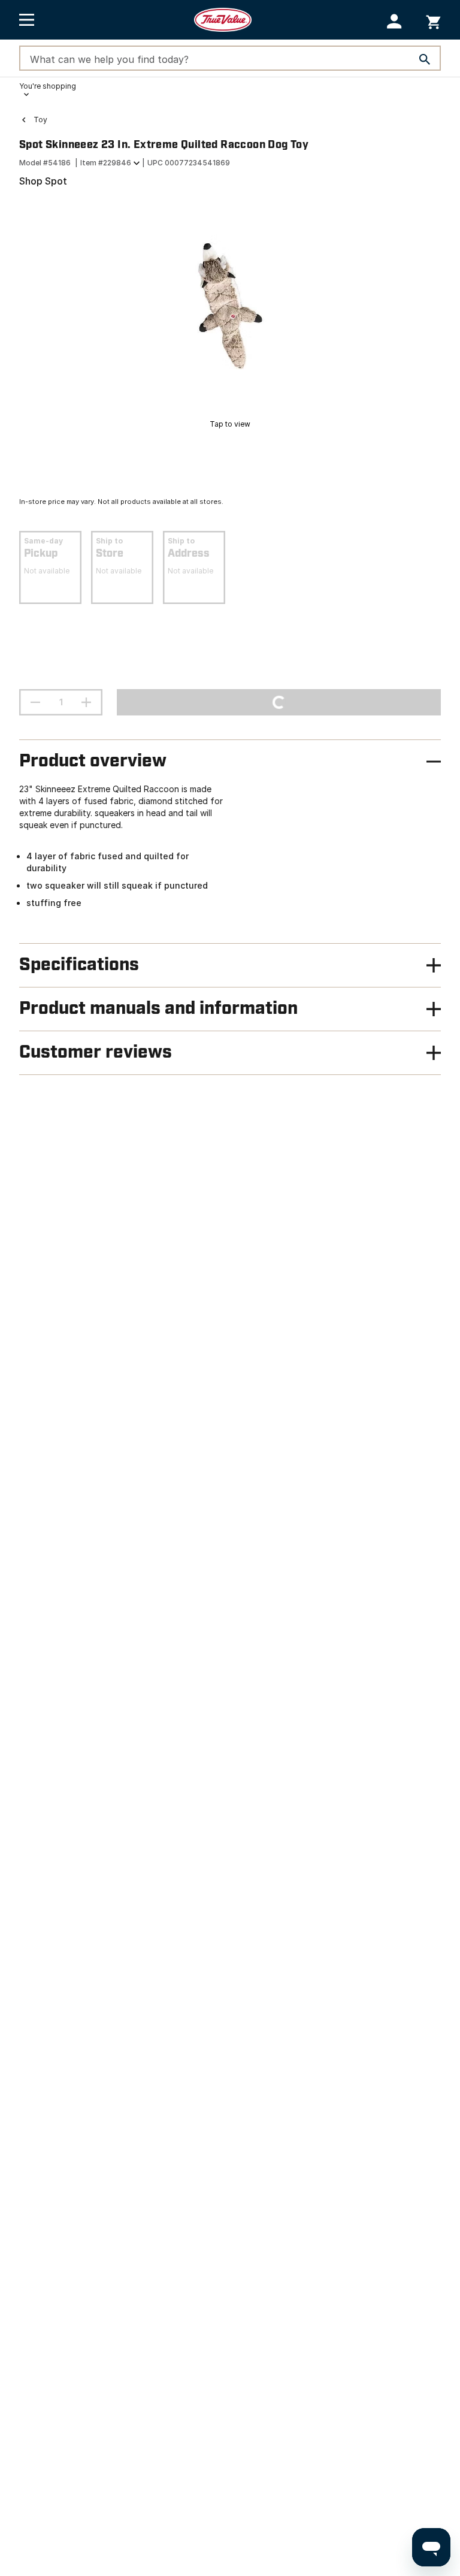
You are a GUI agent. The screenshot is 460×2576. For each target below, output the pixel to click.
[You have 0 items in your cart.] (433, 20)
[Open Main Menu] (27, 20)
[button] (394, 21)
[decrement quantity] (35, 702)
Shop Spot (43, 181)
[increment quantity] (86, 702)
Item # (106, 163)
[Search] (425, 59)
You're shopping (48, 86)
